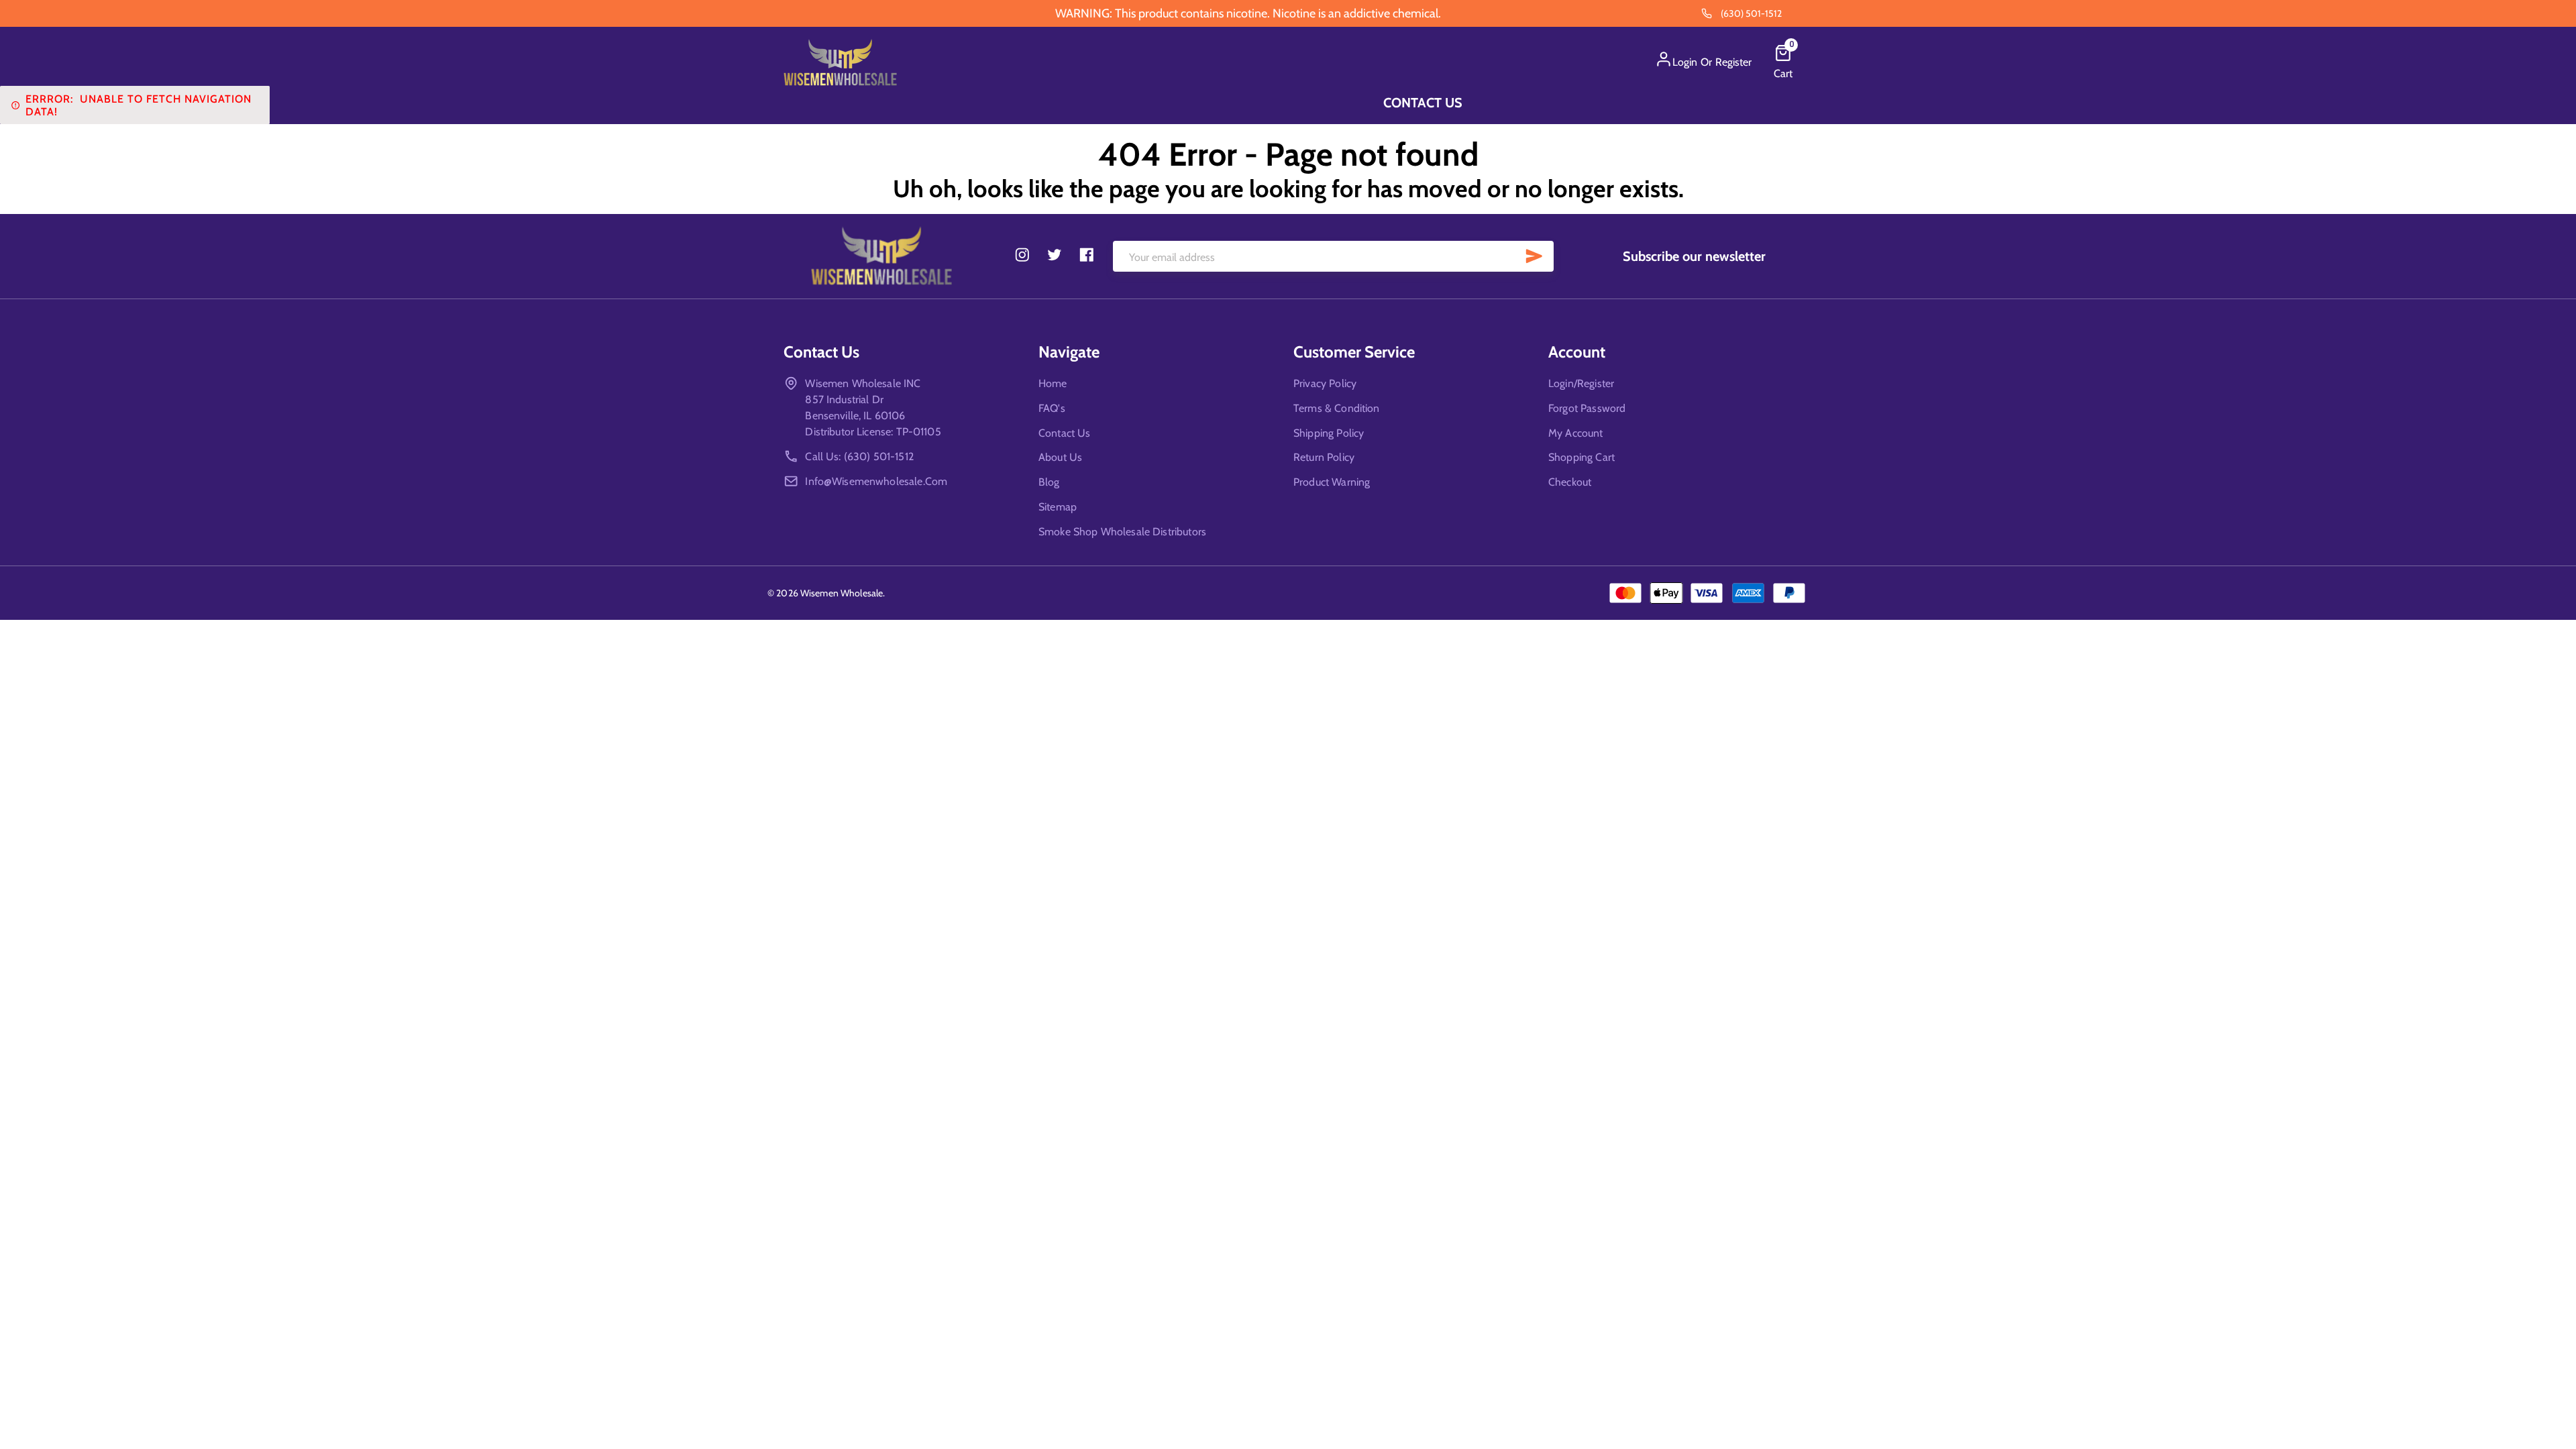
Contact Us (1423, 103)
